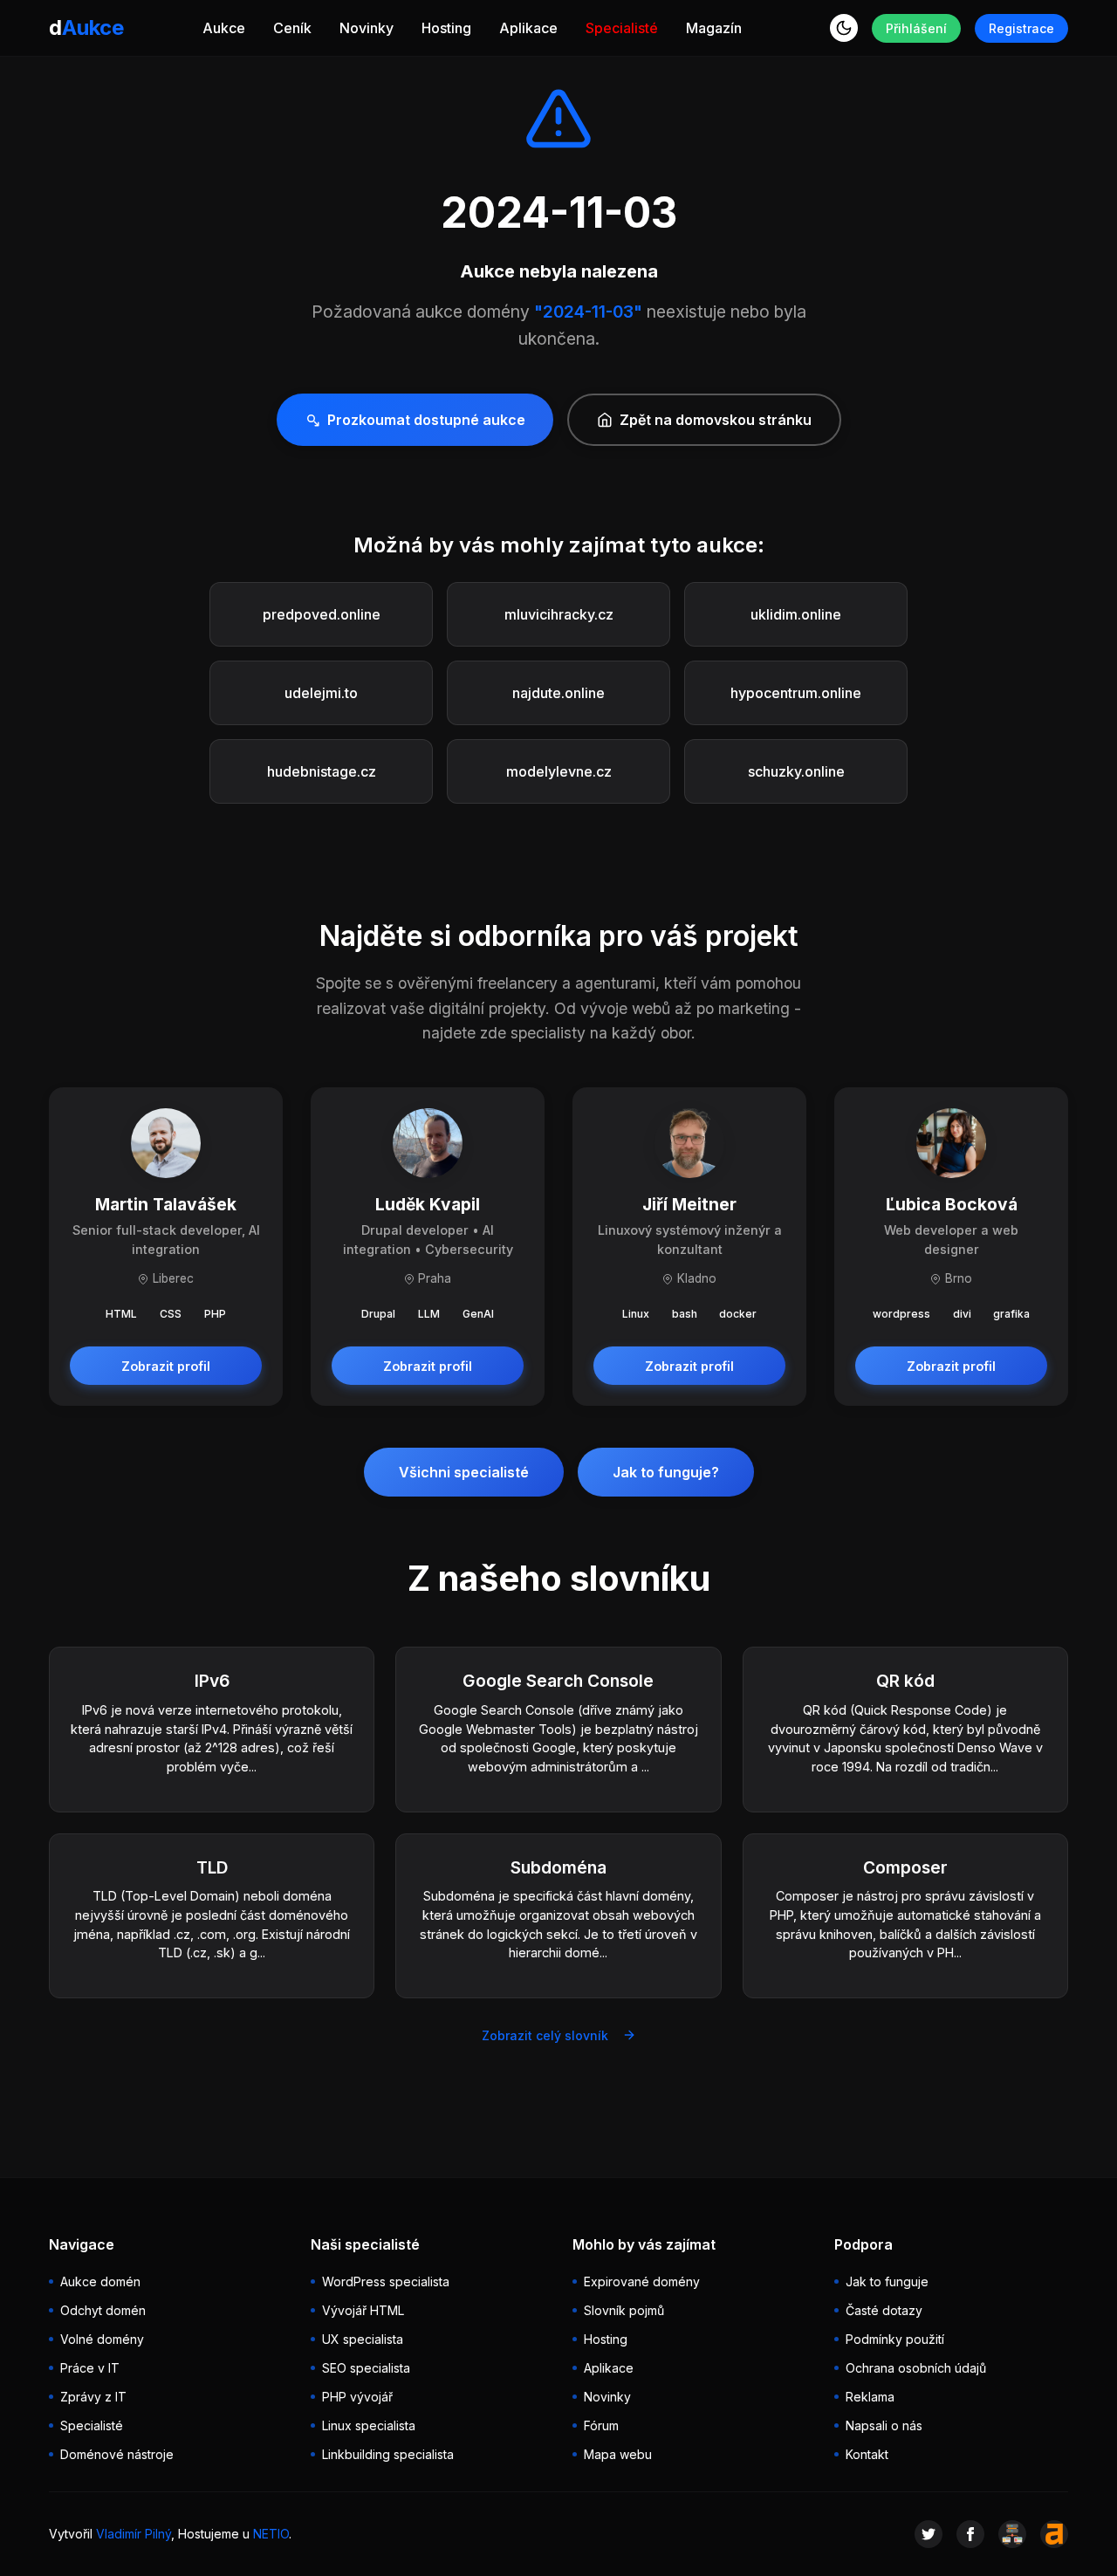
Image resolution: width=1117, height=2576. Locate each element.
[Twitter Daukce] (929, 2534)
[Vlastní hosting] (1012, 2534)
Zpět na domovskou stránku (716, 420)
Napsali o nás (884, 2425)
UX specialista (363, 2339)
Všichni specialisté (464, 1472)
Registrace (1021, 28)
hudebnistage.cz (322, 771)
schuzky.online (796, 771)
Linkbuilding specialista (388, 2454)
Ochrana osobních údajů (916, 2368)
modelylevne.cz (559, 771)
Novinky (367, 28)
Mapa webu (618, 2454)
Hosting (446, 28)
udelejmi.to (321, 693)
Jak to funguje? (666, 1472)
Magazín (714, 28)
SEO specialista (366, 2368)
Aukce (224, 28)
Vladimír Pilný (134, 2534)
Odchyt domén (103, 2310)
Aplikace (528, 28)
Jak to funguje (887, 2281)
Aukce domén (100, 2281)
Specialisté (622, 28)
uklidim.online (796, 614)
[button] (844, 28)
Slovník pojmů (624, 2310)
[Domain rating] (1054, 2534)
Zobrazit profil (166, 1366)
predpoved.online (322, 614)
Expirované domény (642, 2281)
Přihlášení (916, 28)
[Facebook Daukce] (970, 2534)
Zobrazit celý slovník (545, 2035)
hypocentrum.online (796, 693)
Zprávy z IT (93, 2397)
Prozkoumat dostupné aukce (426, 420)
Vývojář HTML (363, 2310)
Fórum (601, 2425)
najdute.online (558, 693)
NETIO (271, 2534)
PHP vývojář (357, 2397)
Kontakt (867, 2454)
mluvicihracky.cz (559, 614)
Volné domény (102, 2339)
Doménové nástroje (117, 2454)
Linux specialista (369, 2425)
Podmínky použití (895, 2339)
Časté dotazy (884, 2310)
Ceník (292, 28)
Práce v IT (90, 2368)
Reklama (870, 2397)
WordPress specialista (386, 2281)
